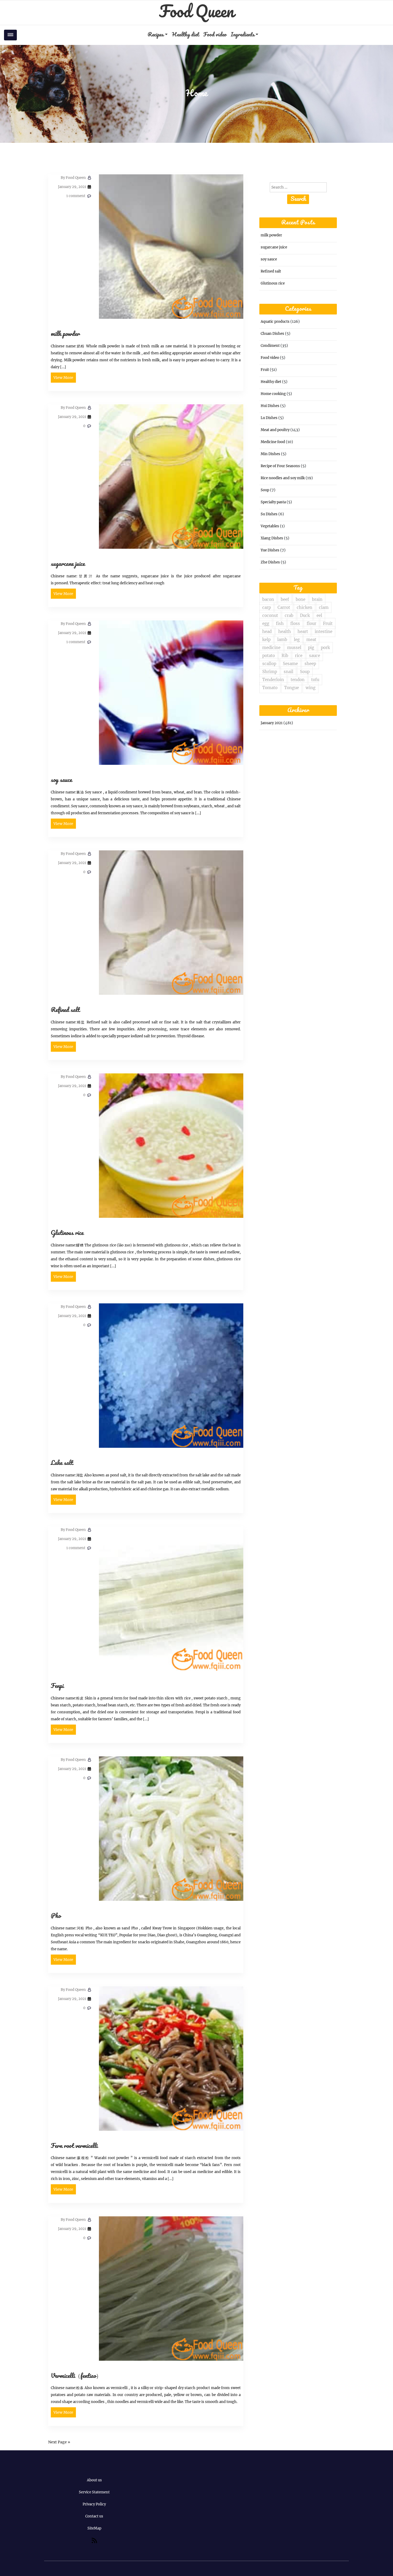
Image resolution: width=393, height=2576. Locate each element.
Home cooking (273, 394)
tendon (298, 680)
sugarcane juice (68, 564)
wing (311, 688)
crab (289, 615)
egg (266, 623)
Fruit (265, 370)
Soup (265, 490)
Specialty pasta (273, 502)
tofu (315, 680)
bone (300, 599)
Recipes (156, 35)
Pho (56, 1916)
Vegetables (270, 526)
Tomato (270, 688)
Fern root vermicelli (74, 2146)
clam (324, 607)
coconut (270, 615)
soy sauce (61, 780)
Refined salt (65, 1010)
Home (196, 94)
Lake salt (62, 1463)
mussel (294, 648)
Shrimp (270, 672)
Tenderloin (273, 680)
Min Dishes (270, 454)
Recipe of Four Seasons (280, 466)
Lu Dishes (269, 418)
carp (267, 607)
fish (280, 623)
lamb (282, 640)
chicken (305, 607)
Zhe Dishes (270, 562)
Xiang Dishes (272, 538)
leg (297, 640)
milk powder (65, 334)
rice (299, 656)
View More (63, 378)
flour (311, 623)
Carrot (284, 607)
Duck (305, 615)
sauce (315, 656)
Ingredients (243, 35)
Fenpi (57, 1686)
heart (303, 631)
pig (311, 648)
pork (325, 648)
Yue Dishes (270, 550)
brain (317, 599)
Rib (285, 656)
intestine (323, 631)
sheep (310, 664)
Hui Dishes (270, 406)
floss (295, 623)
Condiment (270, 346)
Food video (215, 35)
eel (319, 615)
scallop (269, 664)
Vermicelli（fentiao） (76, 2376)
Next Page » (59, 2442)
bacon (268, 599)
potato (269, 656)
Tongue (292, 688)
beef (285, 599)
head (267, 631)
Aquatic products (275, 322)
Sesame (290, 664)
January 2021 (272, 723)
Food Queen (196, 12)
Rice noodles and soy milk (283, 478)
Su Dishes (269, 514)
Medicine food (273, 442)
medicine (271, 648)
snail (288, 672)
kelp (266, 640)
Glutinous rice (67, 1233)
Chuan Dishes (272, 334)
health (285, 631)
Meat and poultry (275, 430)
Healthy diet (185, 35)
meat (311, 640)
